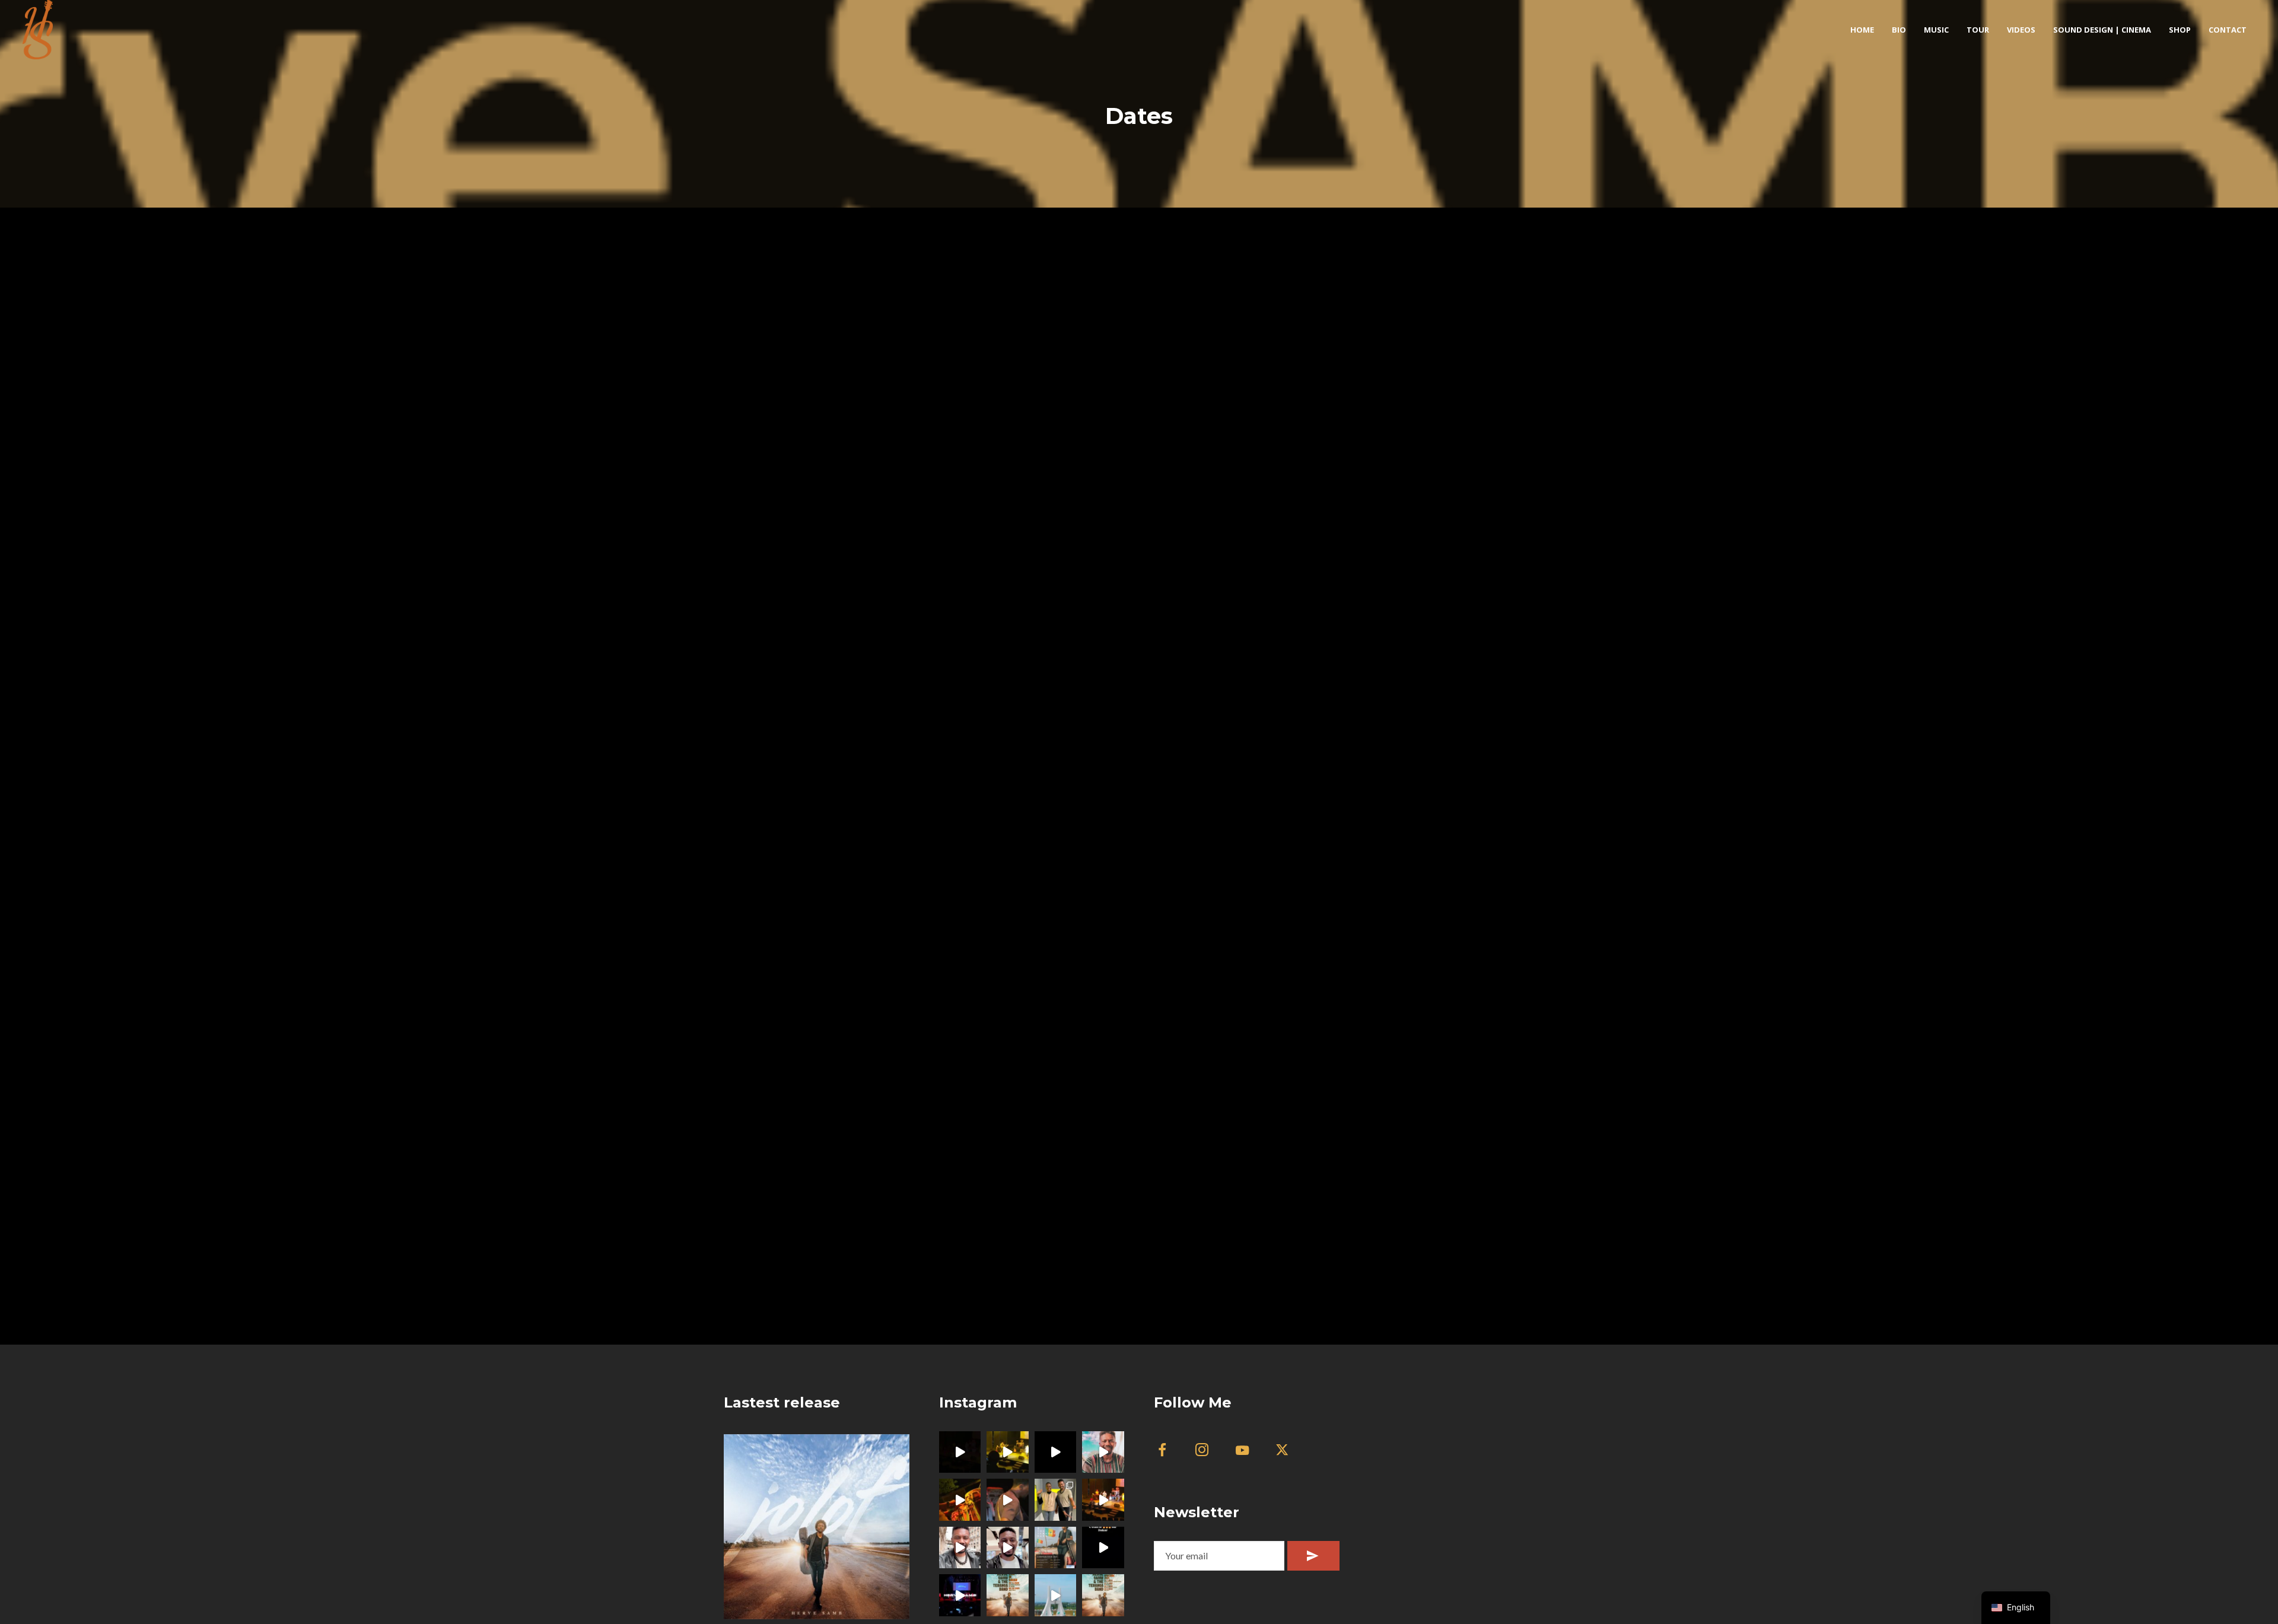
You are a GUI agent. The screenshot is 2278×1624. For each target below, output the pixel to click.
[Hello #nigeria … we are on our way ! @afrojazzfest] (1056, 1595)
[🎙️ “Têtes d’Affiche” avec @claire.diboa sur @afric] (1056, 1500)
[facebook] (1169, 1452)
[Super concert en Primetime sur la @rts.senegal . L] (1103, 1548)
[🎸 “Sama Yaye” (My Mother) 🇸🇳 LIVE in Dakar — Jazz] (1008, 1500)
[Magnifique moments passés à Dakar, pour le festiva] (960, 1595)
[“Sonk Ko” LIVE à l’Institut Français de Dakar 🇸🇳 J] (1008, 1452)
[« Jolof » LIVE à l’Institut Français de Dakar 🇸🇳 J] (1056, 1452)
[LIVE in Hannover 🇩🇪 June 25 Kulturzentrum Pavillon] (960, 1548)
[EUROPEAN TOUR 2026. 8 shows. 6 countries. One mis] (1056, 1548)
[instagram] (1209, 1452)
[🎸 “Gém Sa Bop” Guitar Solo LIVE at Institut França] (1103, 1500)
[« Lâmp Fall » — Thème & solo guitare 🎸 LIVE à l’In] (960, 1452)
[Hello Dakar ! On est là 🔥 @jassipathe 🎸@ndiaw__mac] (1008, 1595)
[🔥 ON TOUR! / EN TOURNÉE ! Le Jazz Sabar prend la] (1103, 1595)
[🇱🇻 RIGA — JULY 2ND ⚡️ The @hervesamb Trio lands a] (1103, 1452)
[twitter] (1289, 1452)
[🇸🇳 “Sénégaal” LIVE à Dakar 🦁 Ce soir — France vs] (960, 1500)
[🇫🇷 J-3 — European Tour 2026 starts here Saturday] (1008, 1548)
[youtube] (1242, 1457)
